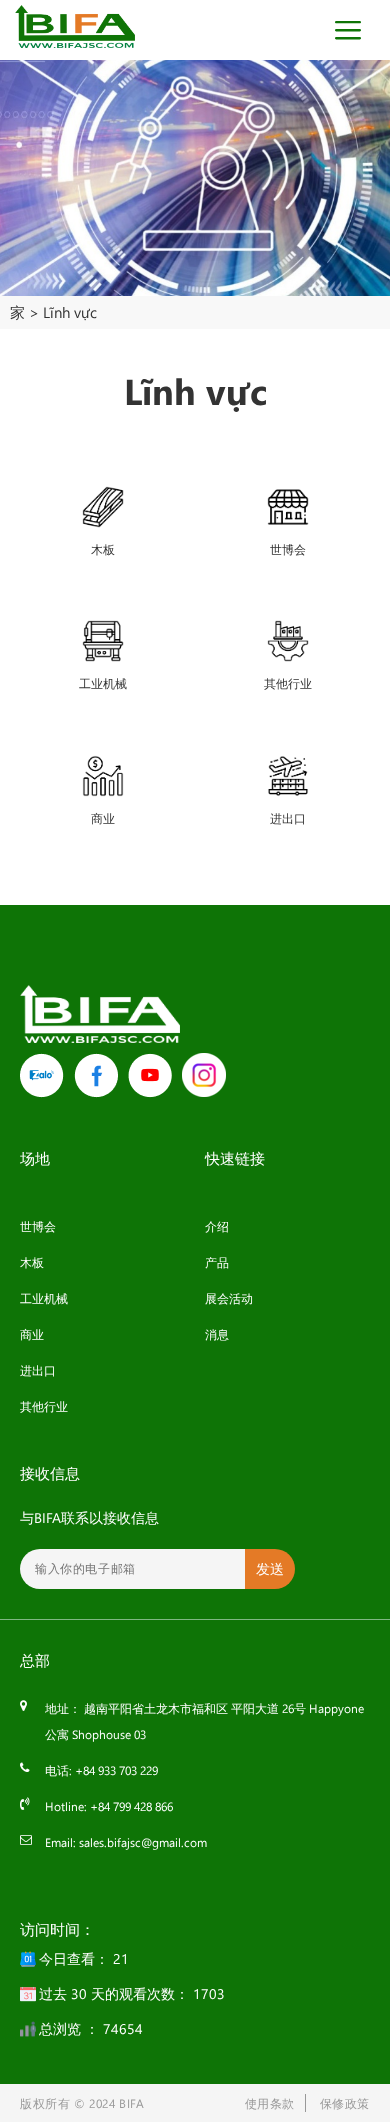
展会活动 (229, 1298)
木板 (32, 1262)
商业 (32, 1334)
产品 (217, 1262)
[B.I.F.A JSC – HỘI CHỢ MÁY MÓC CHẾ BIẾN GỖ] (75, 26)
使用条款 (270, 2103)
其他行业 (44, 1406)
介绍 (217, 1226)
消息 (217, 1334)
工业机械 (44, 1298)
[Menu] (353, 30)
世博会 (38, 1226)
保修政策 (345, 2103)
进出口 (38, 1370)
